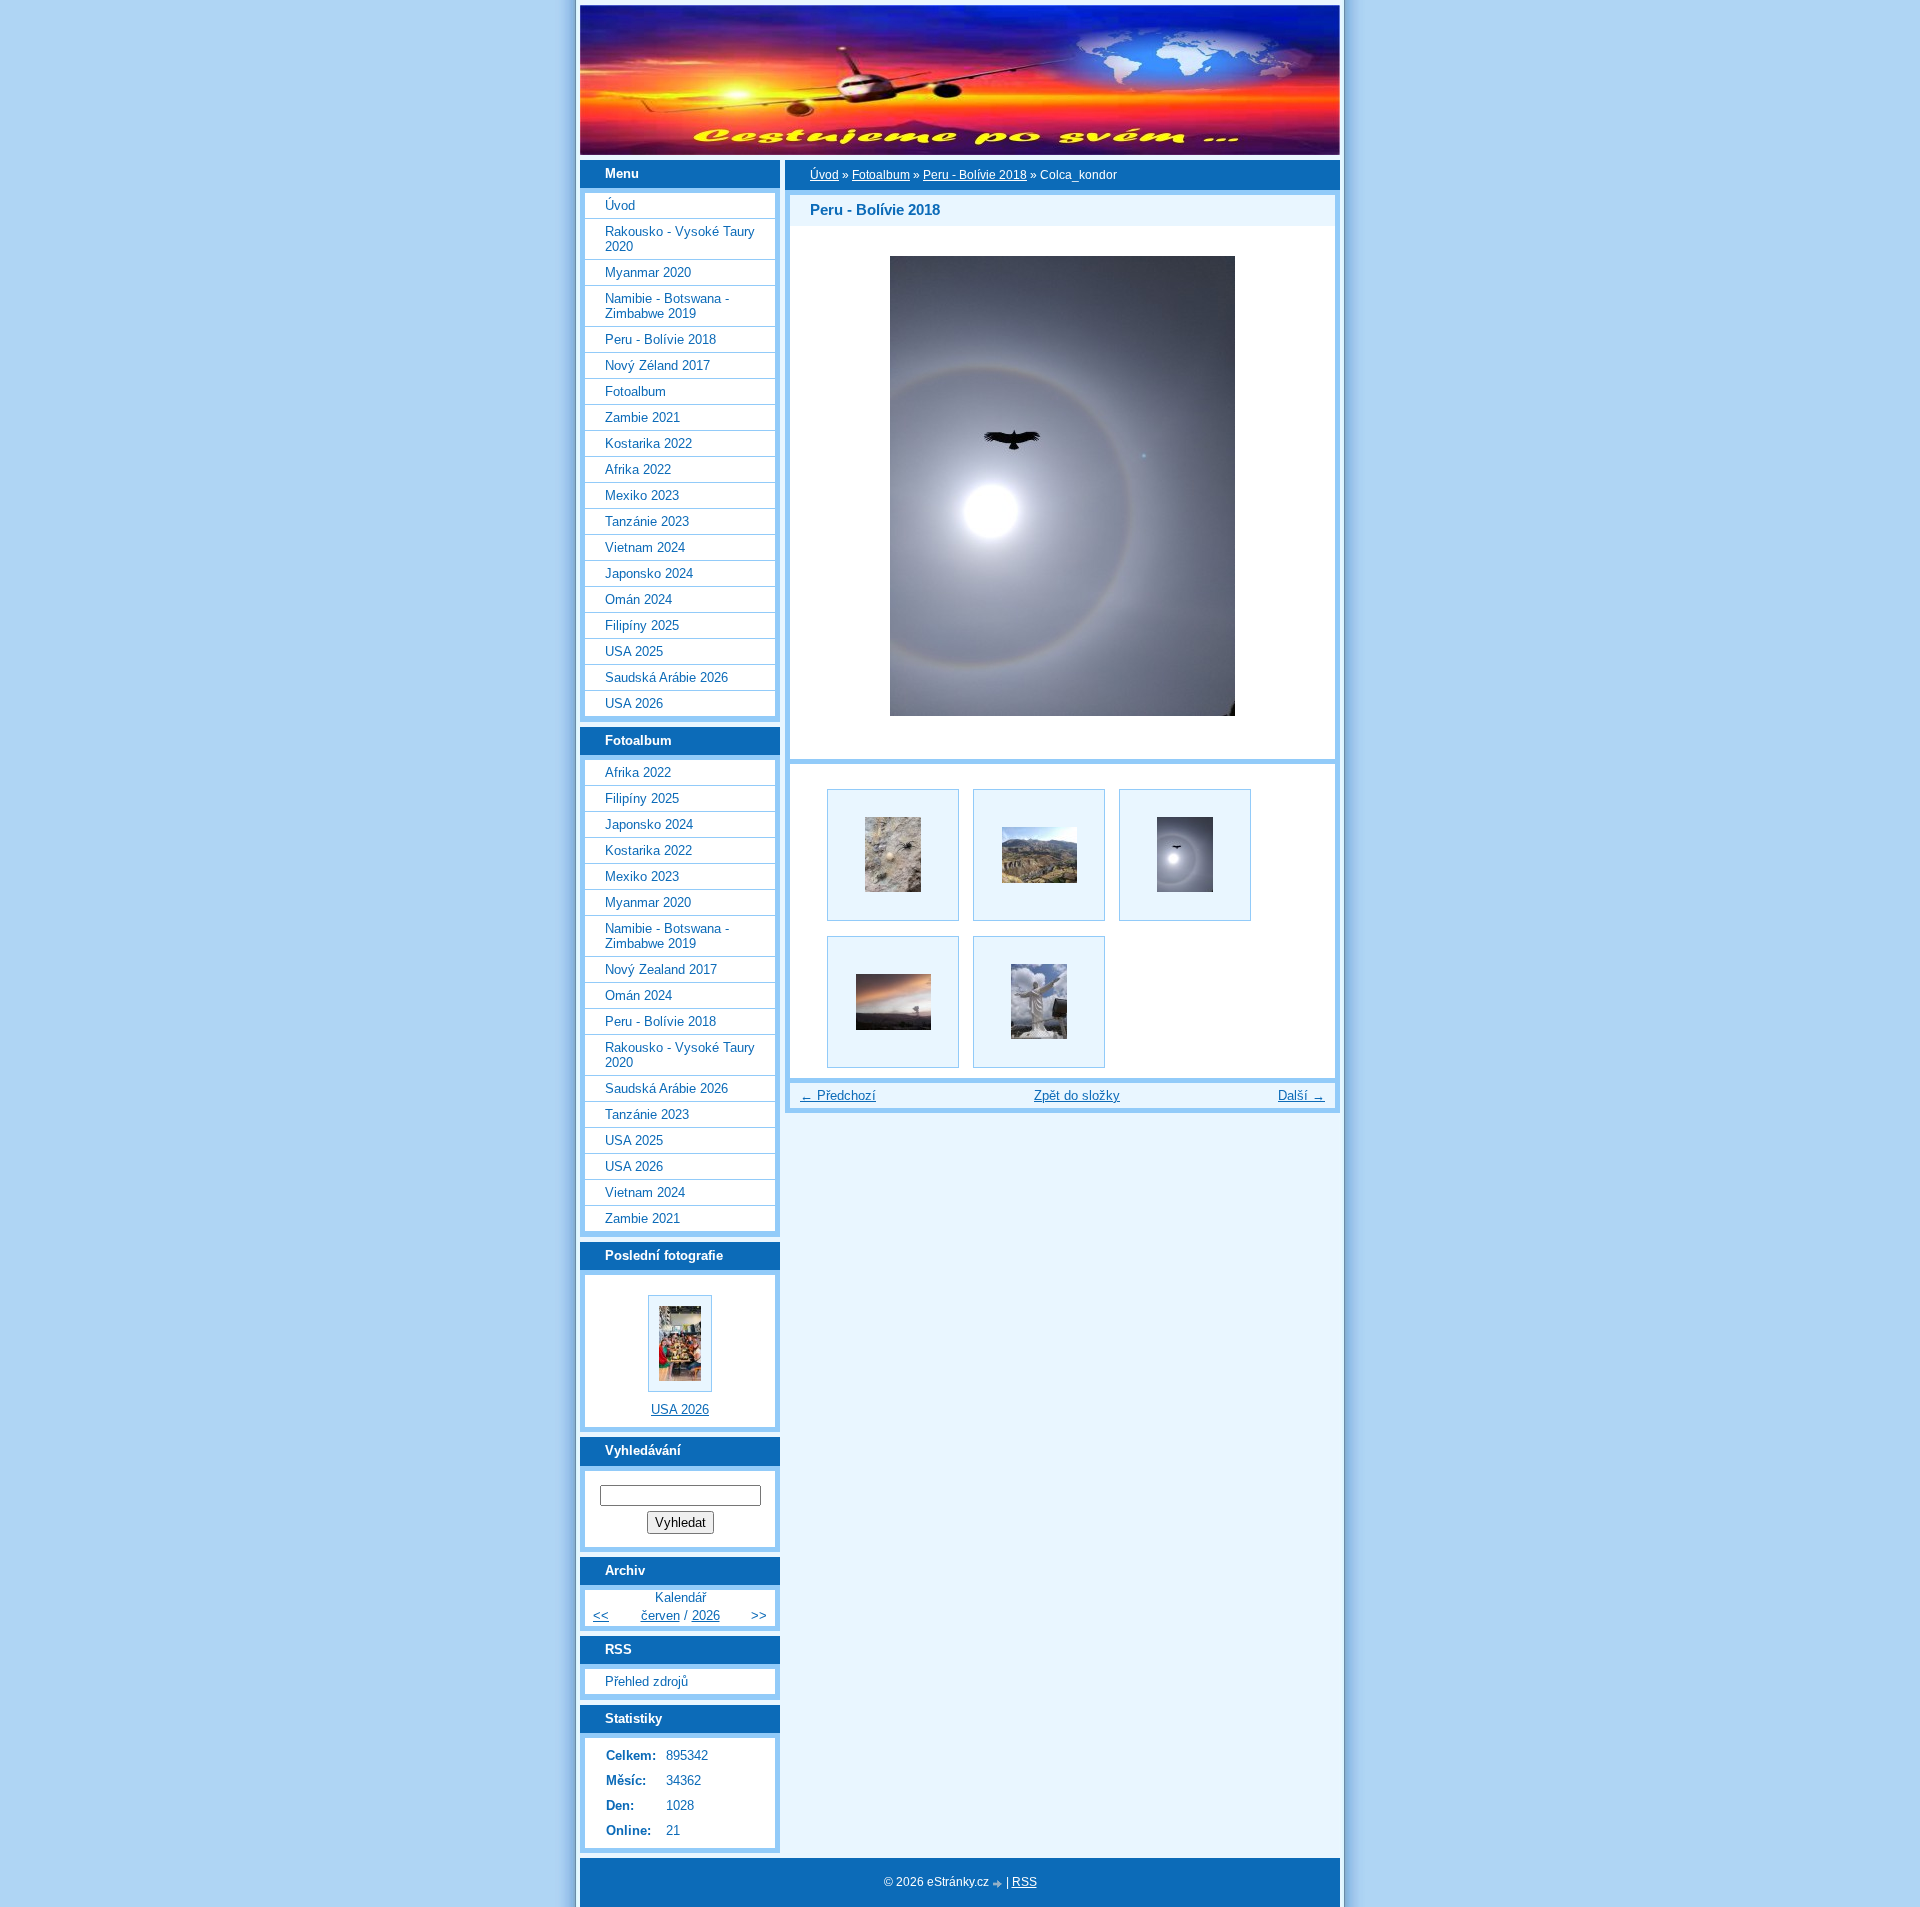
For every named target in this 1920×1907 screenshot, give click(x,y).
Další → (1301, 1095)
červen (660, 1615)
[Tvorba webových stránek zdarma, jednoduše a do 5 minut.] (999, 1883)
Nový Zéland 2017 (657, 365)
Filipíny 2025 (642, 625)
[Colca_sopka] (893, 1002)
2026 (706, 1615)
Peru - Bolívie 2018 (975, 175)
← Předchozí (838, 1095)
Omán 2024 (638, 599)
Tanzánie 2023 (647, 521)
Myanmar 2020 (648, 272)
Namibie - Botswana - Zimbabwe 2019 (667, 306)
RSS (1024, 1882)
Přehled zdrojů (646, 1681)
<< (601, 1615)
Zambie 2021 (642, 417)
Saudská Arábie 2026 (666, 677)
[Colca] (1039, 855)
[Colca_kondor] (1185, 855)
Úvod (824, 175)
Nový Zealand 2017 (661, 969)
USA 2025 (634, 651)
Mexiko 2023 (642, 495)
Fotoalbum (881, 175)
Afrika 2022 (638, 469)
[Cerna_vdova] (893, 855)
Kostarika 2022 (648, 443)
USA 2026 (634, 703)
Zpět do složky (1077, 1095)
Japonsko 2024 (649, 573)
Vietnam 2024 (645, 547)
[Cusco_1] (1039, 1002)
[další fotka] (1302, 486)
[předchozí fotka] (822, 486)
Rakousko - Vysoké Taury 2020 (680, 239)
